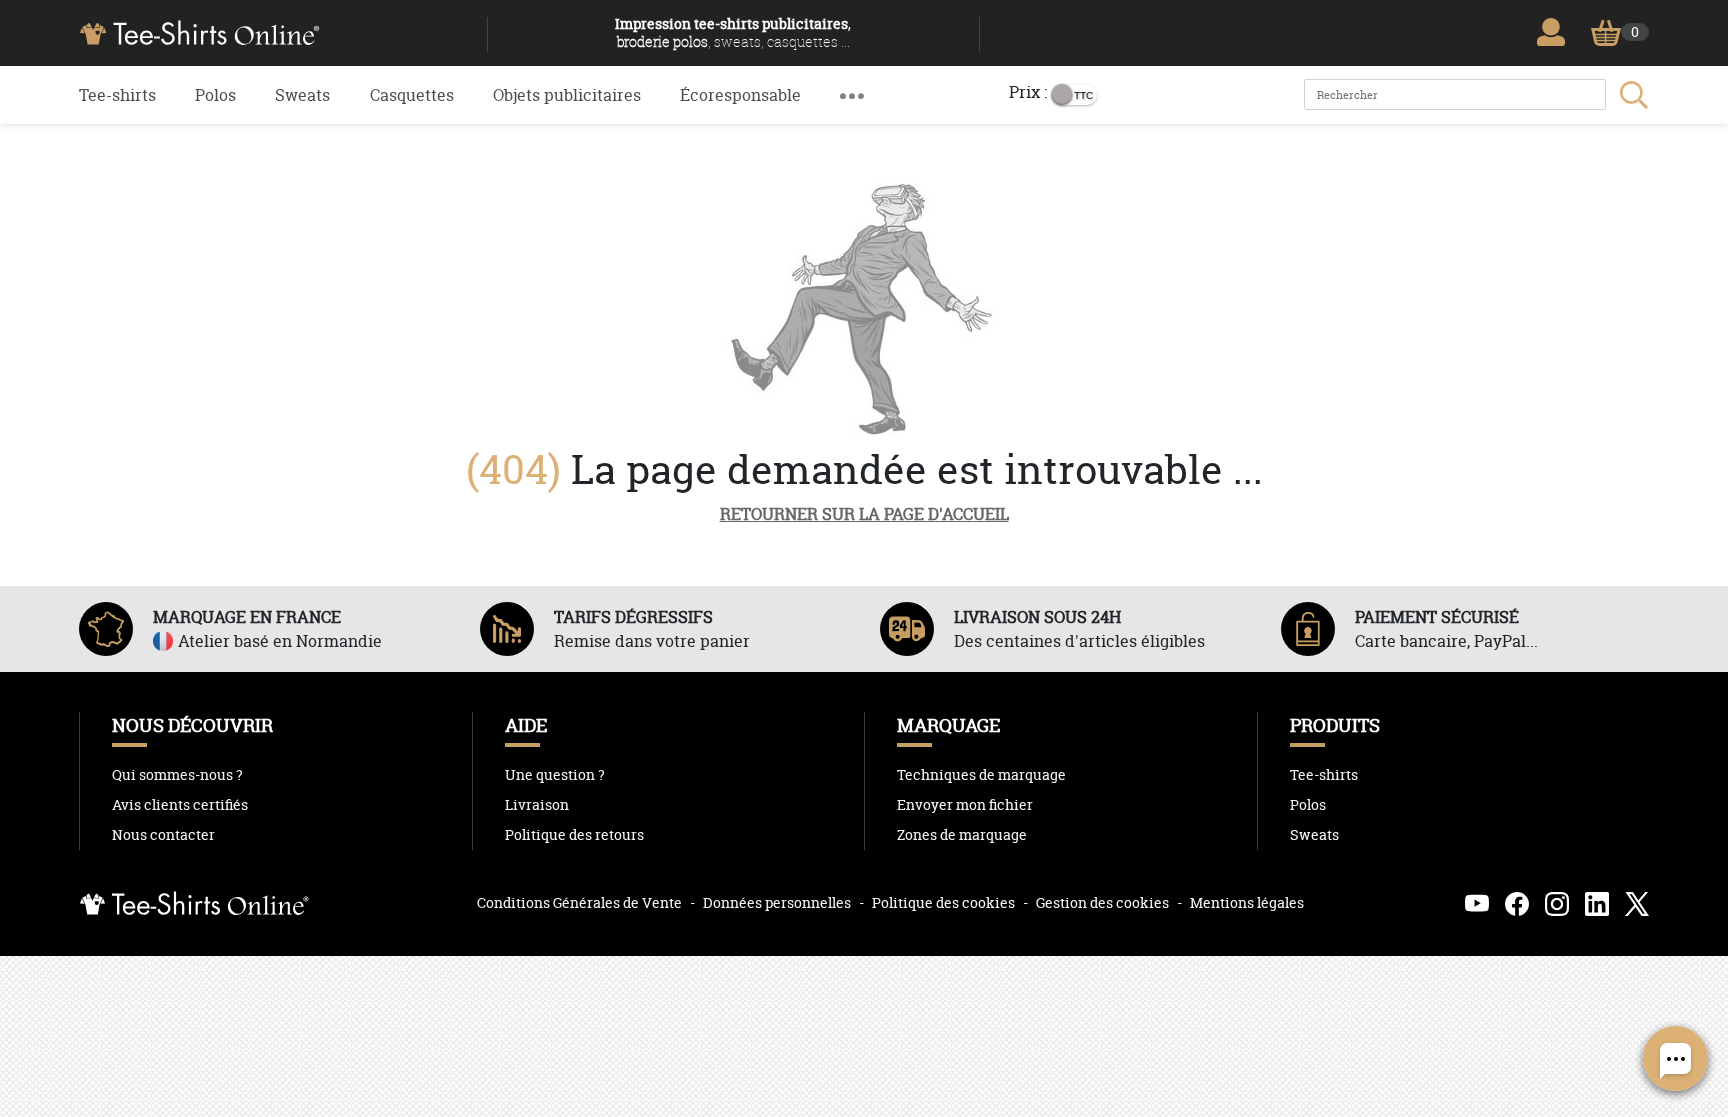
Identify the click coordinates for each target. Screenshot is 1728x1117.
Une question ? (555, 775)
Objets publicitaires (567, 95)
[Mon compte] (1556, 32)
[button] (852, 95)
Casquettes (412, 95)
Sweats (302, 95)
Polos (215, 95)
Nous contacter (163, 835)
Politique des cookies (943, 902)
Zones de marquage (962, 835)
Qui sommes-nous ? (177, 775)
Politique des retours (574, 835)
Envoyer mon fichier (965, 805)
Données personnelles (777, 902)
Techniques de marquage (981, 775)
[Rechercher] (1632, 95)
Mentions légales (1247, 902)
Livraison (537, 805)
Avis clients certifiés (180, 805)
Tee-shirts (117, 95)
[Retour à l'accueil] (275, 31)
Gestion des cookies (1102, 902)
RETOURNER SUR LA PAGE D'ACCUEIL (864, 514)
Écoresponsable (740, 95)
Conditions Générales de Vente (579, 902)
